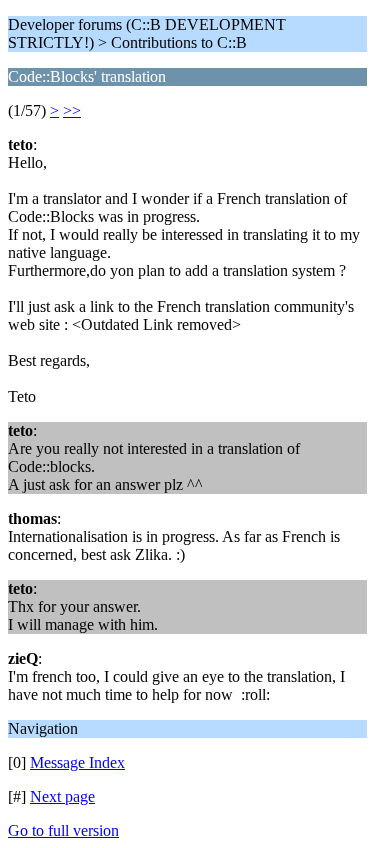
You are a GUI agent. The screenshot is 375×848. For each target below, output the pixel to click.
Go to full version (63, 830)
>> (72, 110)
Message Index (77, 762)
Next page (62, 796)
